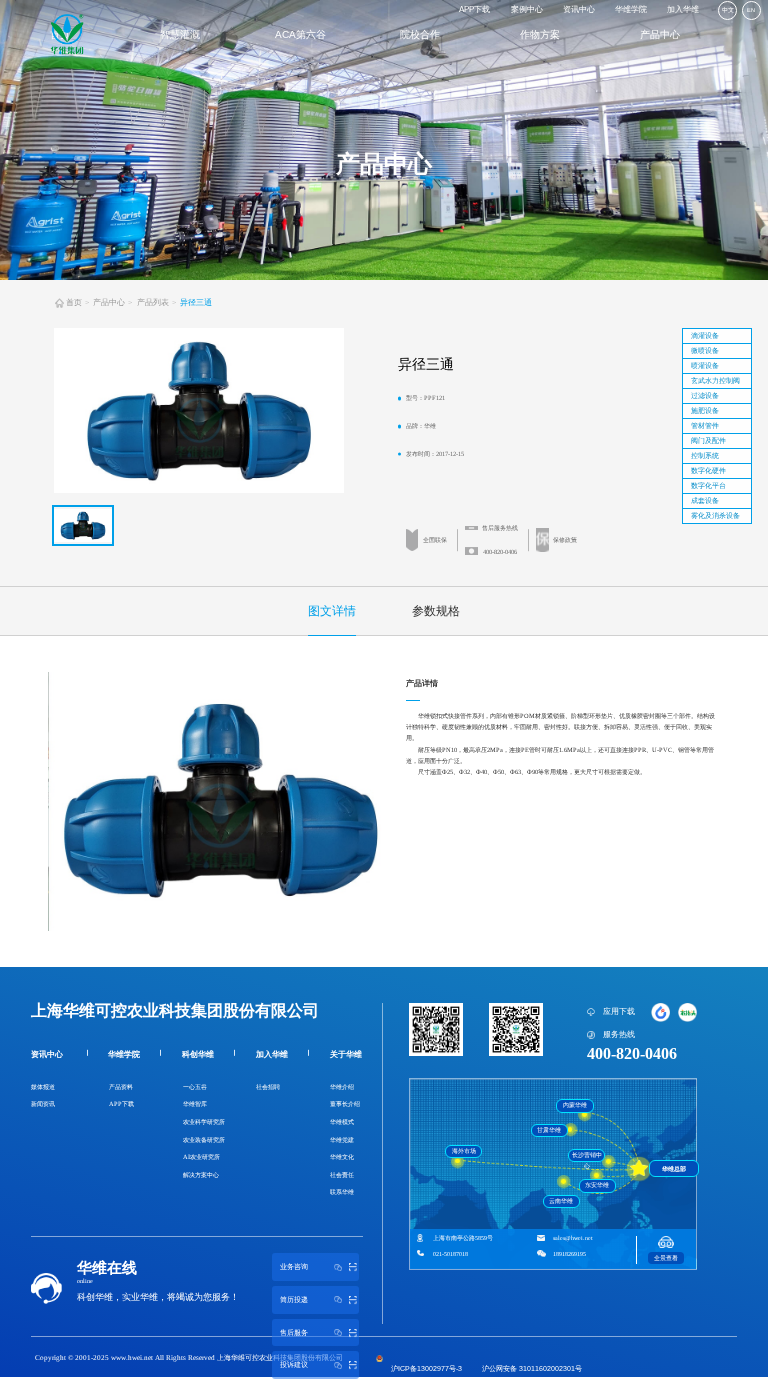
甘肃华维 (549, 1130)
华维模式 (342, 1121)
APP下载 (474, 9)
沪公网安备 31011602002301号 (532, 1369)
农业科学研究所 (204, 1121)
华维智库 (195, 1103)
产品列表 (153, 302)
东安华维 (597, 1185)
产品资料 (121, 1086)
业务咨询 (294, 1267)
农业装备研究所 (204, 1139)
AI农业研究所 (201, 1156)
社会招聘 (268, 1086)
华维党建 (342, 1139)
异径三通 (196, 302)
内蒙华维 (575, 1105)
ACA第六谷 (300, 34)
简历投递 (294, 1300)
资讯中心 (579, 9)
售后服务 (294, 1333)
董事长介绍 (345, 1103)
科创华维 (198, 1054)
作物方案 (540, 34)
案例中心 (527, 9)
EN (751, 10)
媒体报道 (43, 1086)
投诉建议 (294, 1365)
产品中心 (660, 34)
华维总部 (674, 1168)
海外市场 (464, 1151)
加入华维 (683, 9)
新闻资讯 (43, 1103)
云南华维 (561, 1201)
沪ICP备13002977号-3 (426, 1369)
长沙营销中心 (587, 1157)
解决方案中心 (201, 1174)
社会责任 (342, 1174)
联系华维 (342, 1191)
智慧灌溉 (180, 34)
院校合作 (420, 34)
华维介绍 (342, 1086)
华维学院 (631, 9)
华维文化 (342, 1156)
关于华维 (346, 1054)
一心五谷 (195, 1086)
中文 (728, 10)
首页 (74, 302)
